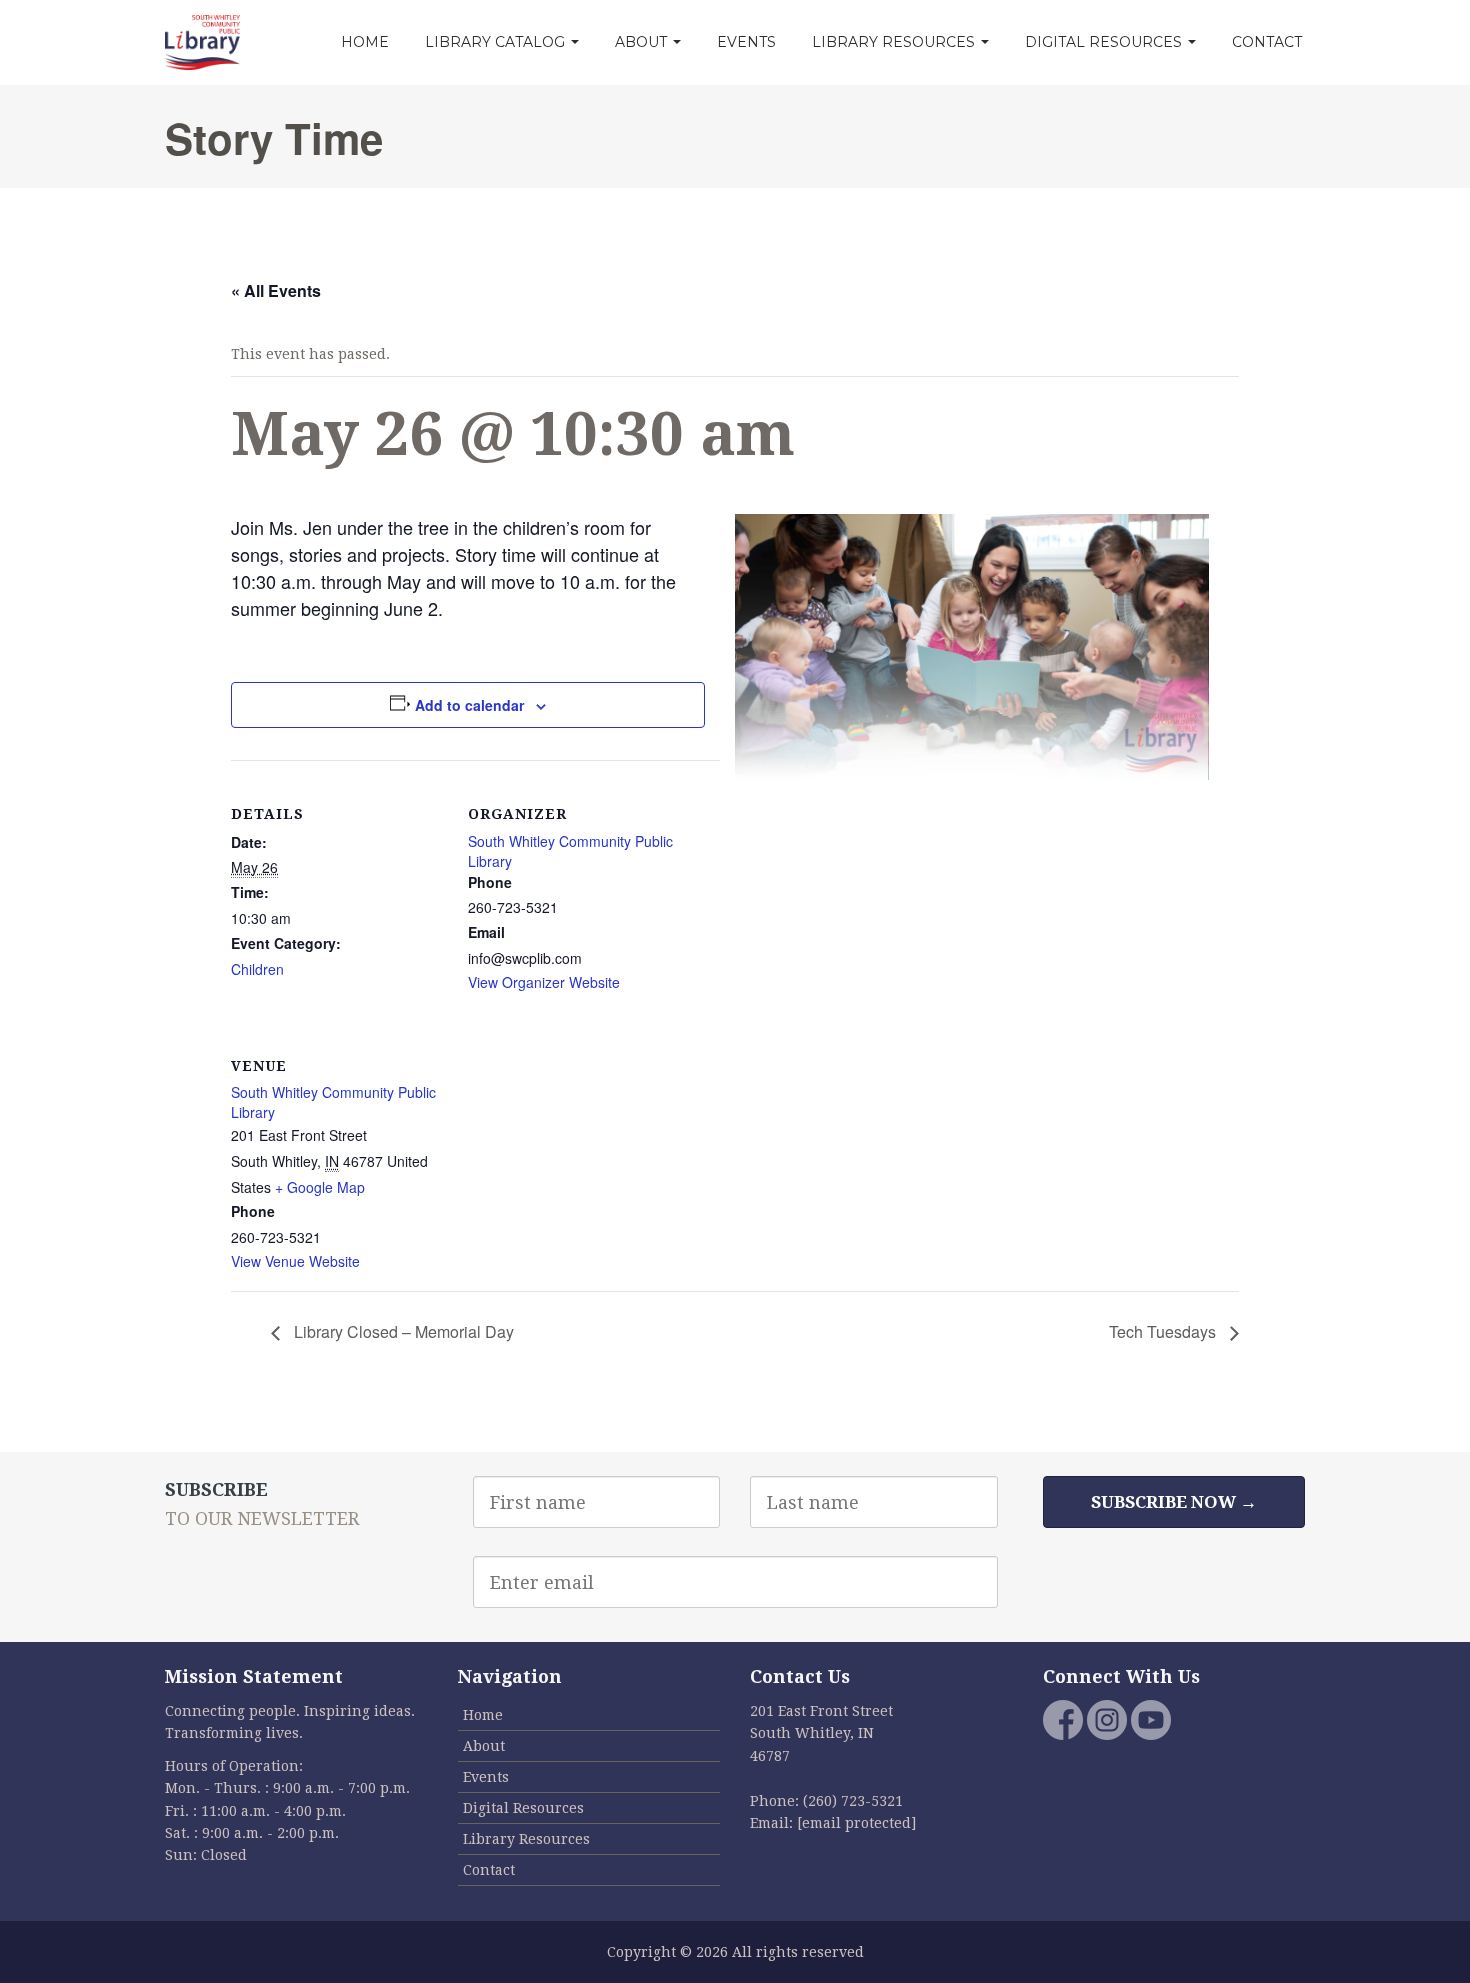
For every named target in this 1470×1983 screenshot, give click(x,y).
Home (365, 42)
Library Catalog (497, 42)
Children (257, 969)
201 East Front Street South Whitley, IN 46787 (821, 1733)
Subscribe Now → (1174, 1502)
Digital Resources (1105, 42)
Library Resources (895, 42)
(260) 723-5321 (853, 1801)
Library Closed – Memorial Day (402, 1331)
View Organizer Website (544, 982)
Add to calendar (469, 705)
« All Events (276, 290)
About (643, 42)
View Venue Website (295, 1261)
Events (746, 42)
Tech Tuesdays (1164, 1331)
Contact (1267, 42)
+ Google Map (320, 1187)
